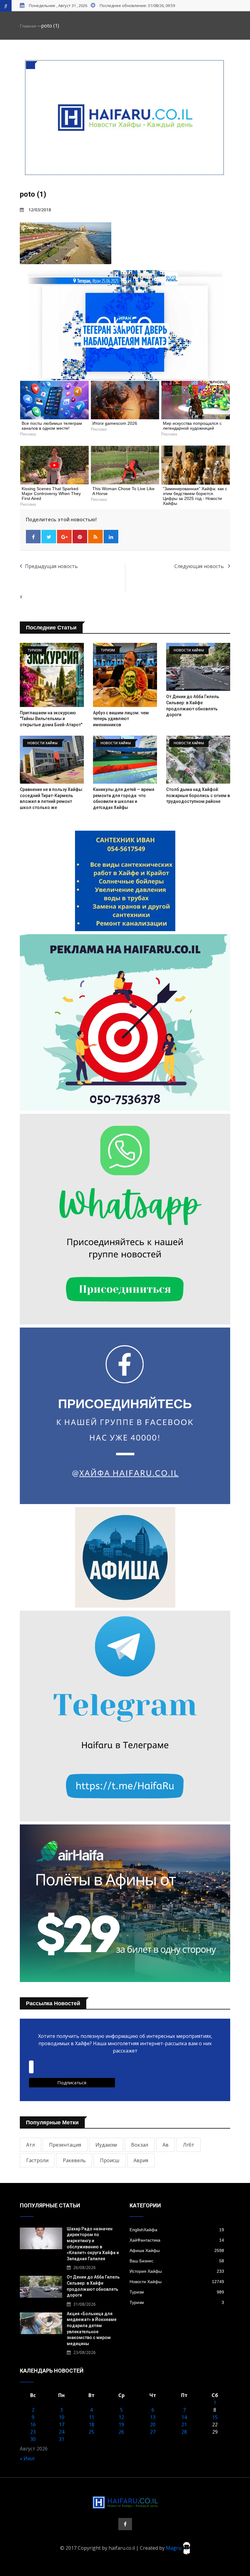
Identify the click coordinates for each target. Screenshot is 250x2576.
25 (91, 2432)
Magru (174, 2548)
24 (62, 2432)
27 (153, 2432)
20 (153, 2425)
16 (33, 2425)
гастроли (37, 2160)
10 (62, 2417)
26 (121, 2432)
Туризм (177, 2292)
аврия (141, 2160)
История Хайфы (177, 2271)
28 (184, 2432)
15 (215, 2417)
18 (91, 2425)
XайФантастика (177, 2240)
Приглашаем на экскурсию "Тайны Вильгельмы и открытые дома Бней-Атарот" (51, 719)
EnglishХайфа (177, 2230)
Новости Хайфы (177, 2282)
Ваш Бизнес (177, 2261)
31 (62, 2439)
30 (33, 2439)
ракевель (74, 2160)
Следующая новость (200, 566)
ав (166, 2145)
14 (184, 2417)
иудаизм (106, 2145)
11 (91, 2417)
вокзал (140, 2145)
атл (30, 2145)
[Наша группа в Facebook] (125, 2524)
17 (62, 2425)
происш (110, 2160)
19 (121, 2425)
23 (33, 2432)
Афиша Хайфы (177, 2250)
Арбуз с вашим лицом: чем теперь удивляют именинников (121, 719)
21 (184, 2425)
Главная (28, 26)
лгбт (189, 2145)
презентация (65, 2145)
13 (153, 2417)
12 (121, 2417)
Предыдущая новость (51, 566)
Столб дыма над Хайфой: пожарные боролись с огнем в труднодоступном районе (198, 795)
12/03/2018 (40, 210)
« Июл (27, 2458)
